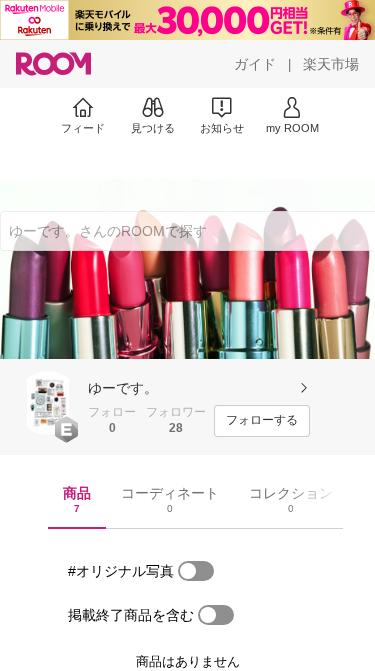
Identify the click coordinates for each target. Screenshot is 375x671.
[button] (48, 403)
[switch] (196, 571)
